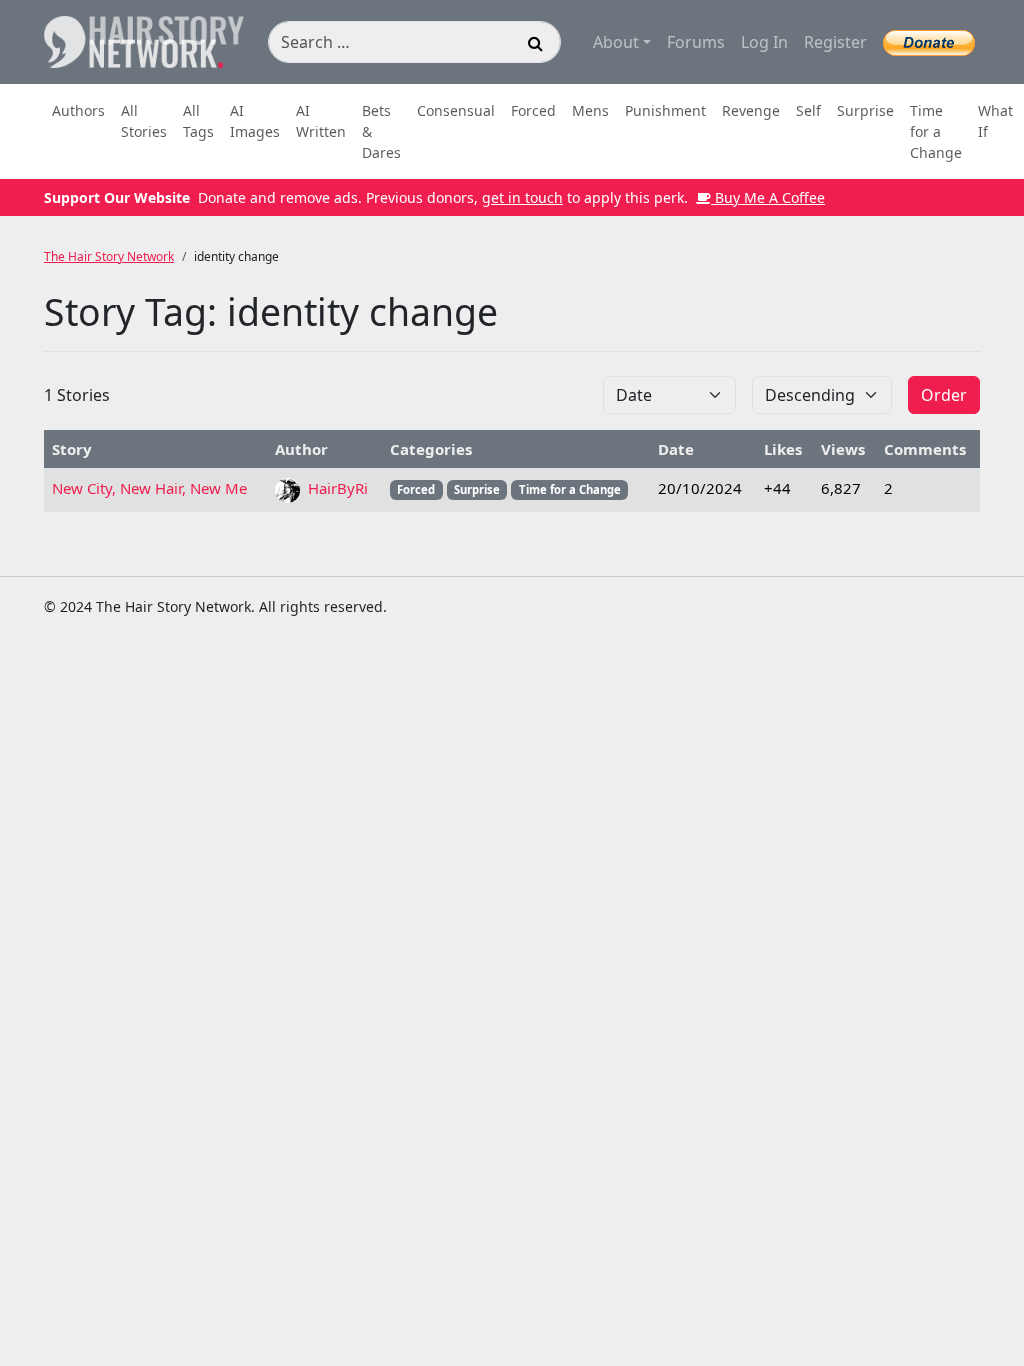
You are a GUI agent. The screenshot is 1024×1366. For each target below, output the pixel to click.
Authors (78, 110)
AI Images (255, 121)
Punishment (665, 110)
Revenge (751, 110)
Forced (533, 110)
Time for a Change (936, 131)
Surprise (865, 110)
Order (944, 395)
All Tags (198, 121)
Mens (590, 110)
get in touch (522, 197)
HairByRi (336, 488)
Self (808, 110)
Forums (696, 42)
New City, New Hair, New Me (149, 488)
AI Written (321, 121)
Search (536, 46)
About (616, 42)
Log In (764, 42)
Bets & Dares (381, 131)
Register (835, 42)
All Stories (144, 121)
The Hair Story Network (109, 256)
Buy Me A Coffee (768, 197)
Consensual (456, 110)
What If (995, 121)
